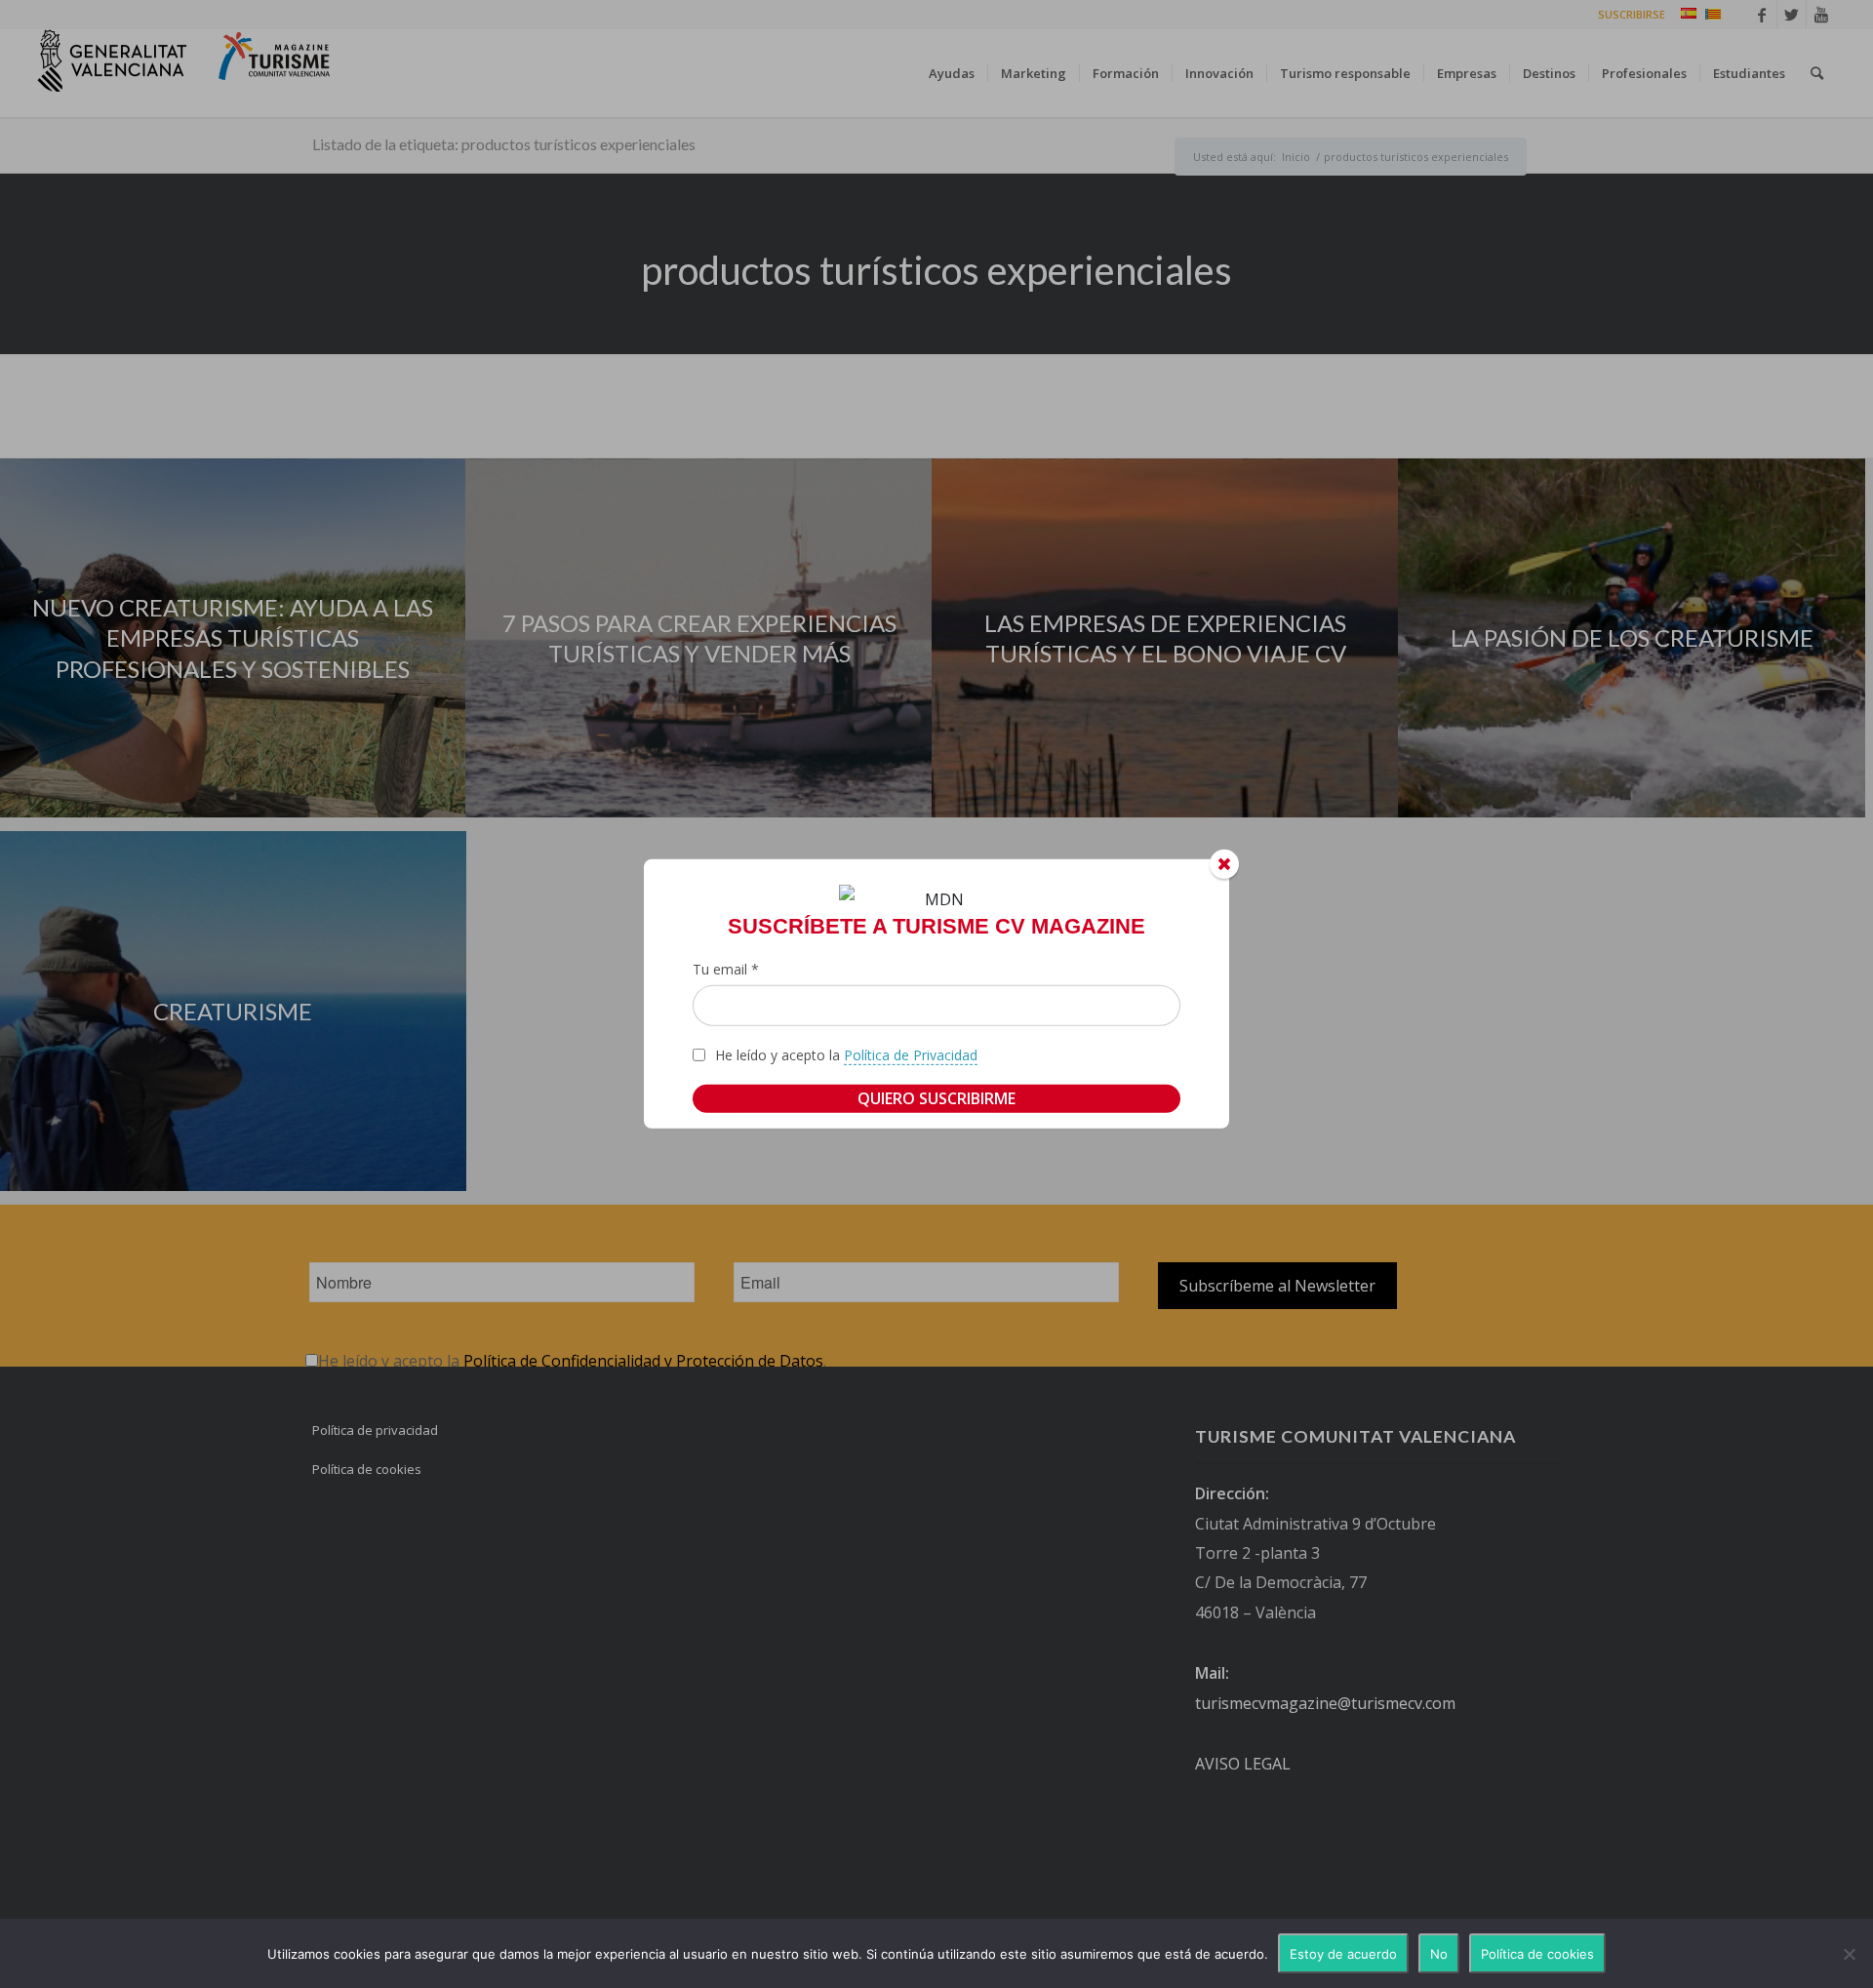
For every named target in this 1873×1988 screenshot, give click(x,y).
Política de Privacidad (911, 1055)
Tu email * (726, 969)
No (1439, 1954)
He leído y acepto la (846, 1055)
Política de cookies (1537, 1954)
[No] (1849, 1954)
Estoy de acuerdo (1343, 1954)
